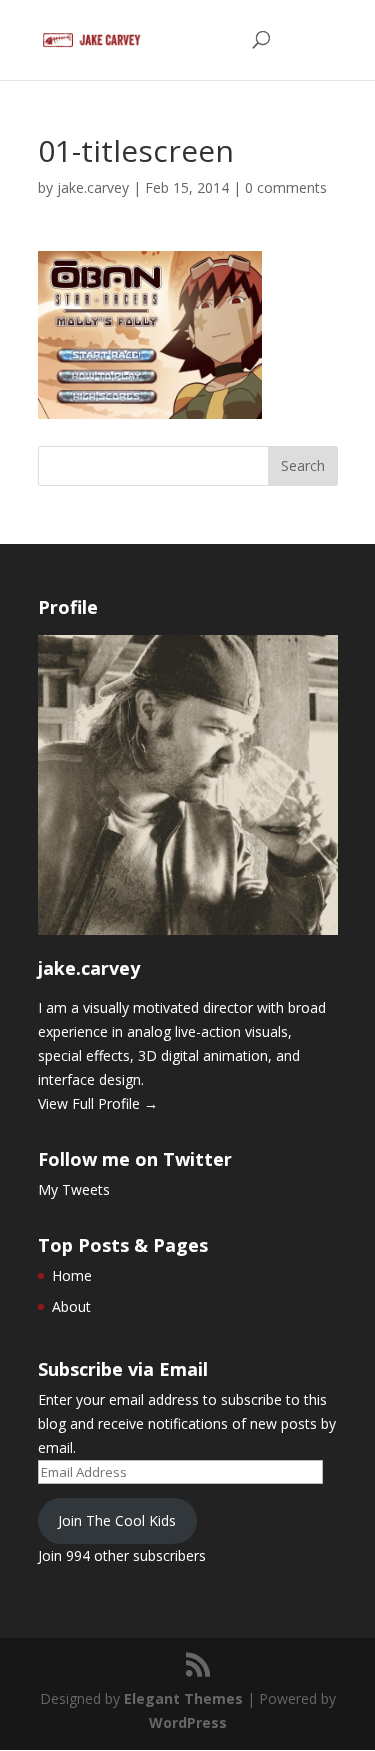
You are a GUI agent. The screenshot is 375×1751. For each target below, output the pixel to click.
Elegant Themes (183, 1698)
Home (72, 1275)
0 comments (286, 187)
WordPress (188, 1722)
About (71, 1306)
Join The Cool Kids (117, 1520)
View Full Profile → (98, 1103)
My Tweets (74, 1189)
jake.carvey (93, 187)
